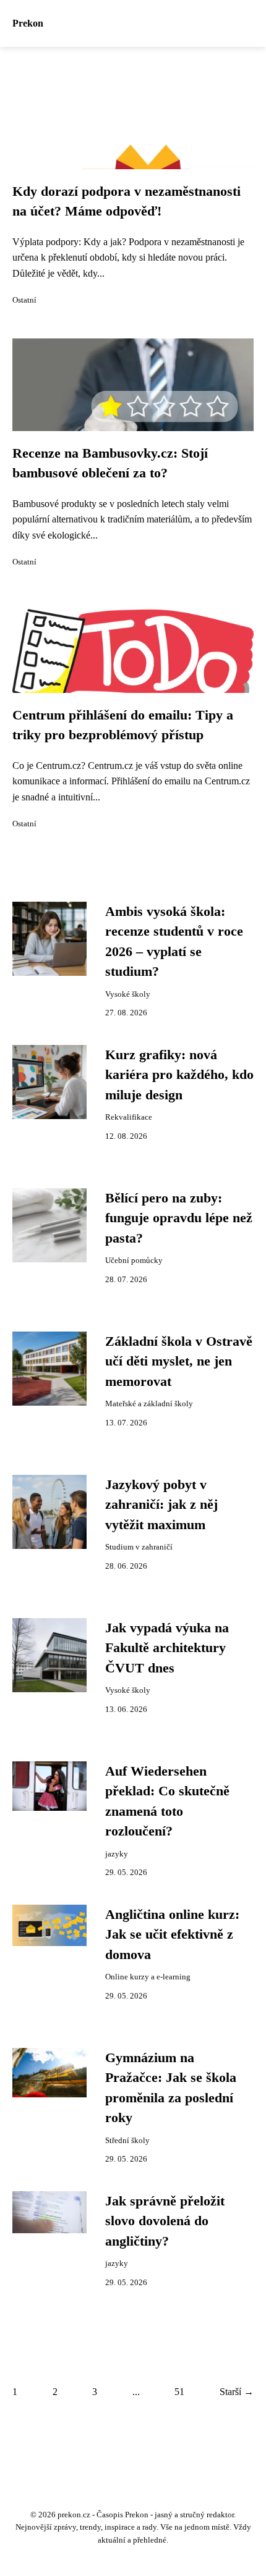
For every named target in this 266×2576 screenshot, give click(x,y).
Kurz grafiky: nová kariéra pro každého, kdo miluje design (179, 1075)
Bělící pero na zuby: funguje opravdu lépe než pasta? (179, 1218)
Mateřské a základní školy (149, 1404)
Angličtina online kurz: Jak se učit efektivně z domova (172, 1935)
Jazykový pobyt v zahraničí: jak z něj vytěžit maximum (161, 1505)
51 (179, 2392)
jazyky (117, 1854)
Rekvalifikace (129, 1117)
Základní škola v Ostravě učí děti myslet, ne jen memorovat (179, 1361)
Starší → (237, 2392)
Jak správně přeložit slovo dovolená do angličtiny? (165, 2221)
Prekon (28, 23)
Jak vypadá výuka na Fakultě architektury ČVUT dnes (167, 1648)
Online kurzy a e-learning (148, 1977)
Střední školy (127, 2141)
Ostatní (24, 300)
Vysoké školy (128, 994)
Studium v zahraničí (139, 1547)
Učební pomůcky (134, 1261)
